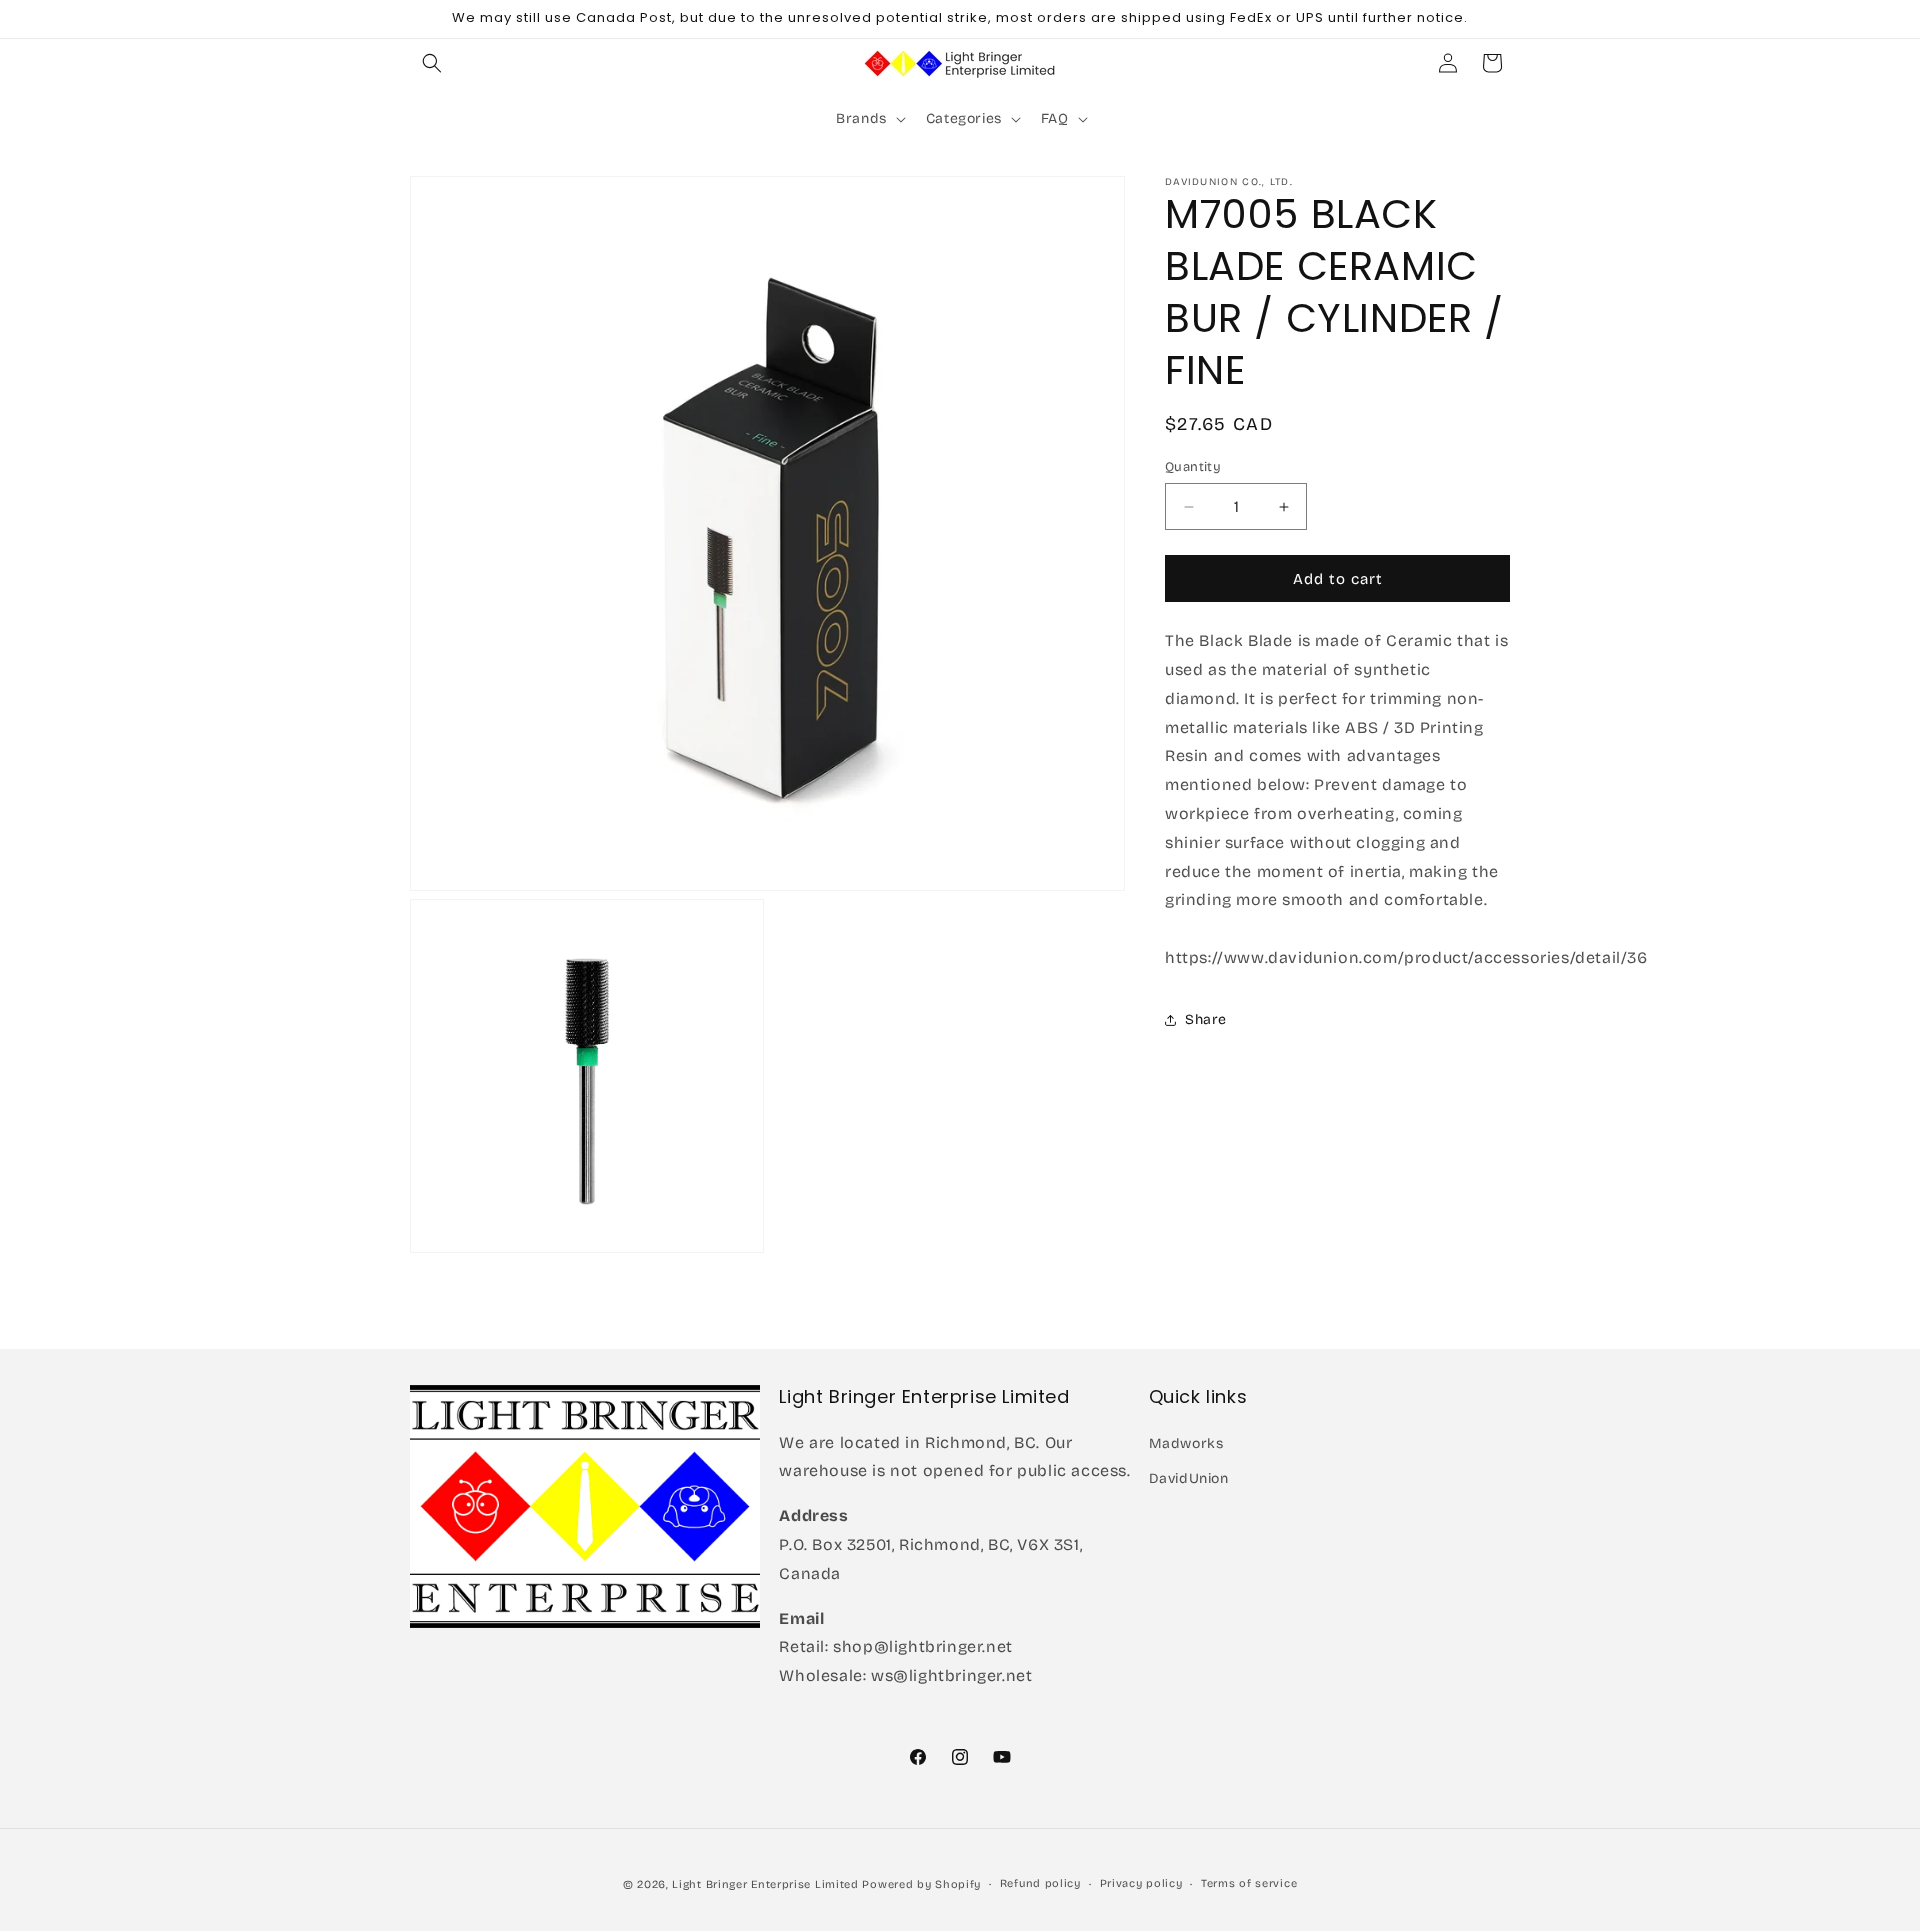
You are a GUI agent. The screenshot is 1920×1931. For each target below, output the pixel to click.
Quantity (1193, 467)
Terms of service (1249, 1883)
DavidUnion (1189, 1477)
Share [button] (1206, 1019)
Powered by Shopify (921, 1884)
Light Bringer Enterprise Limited (765, 1884)
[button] (432, 63)
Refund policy (1040, 1883)
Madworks (1186, 1442)
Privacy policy (1141, 1883)
